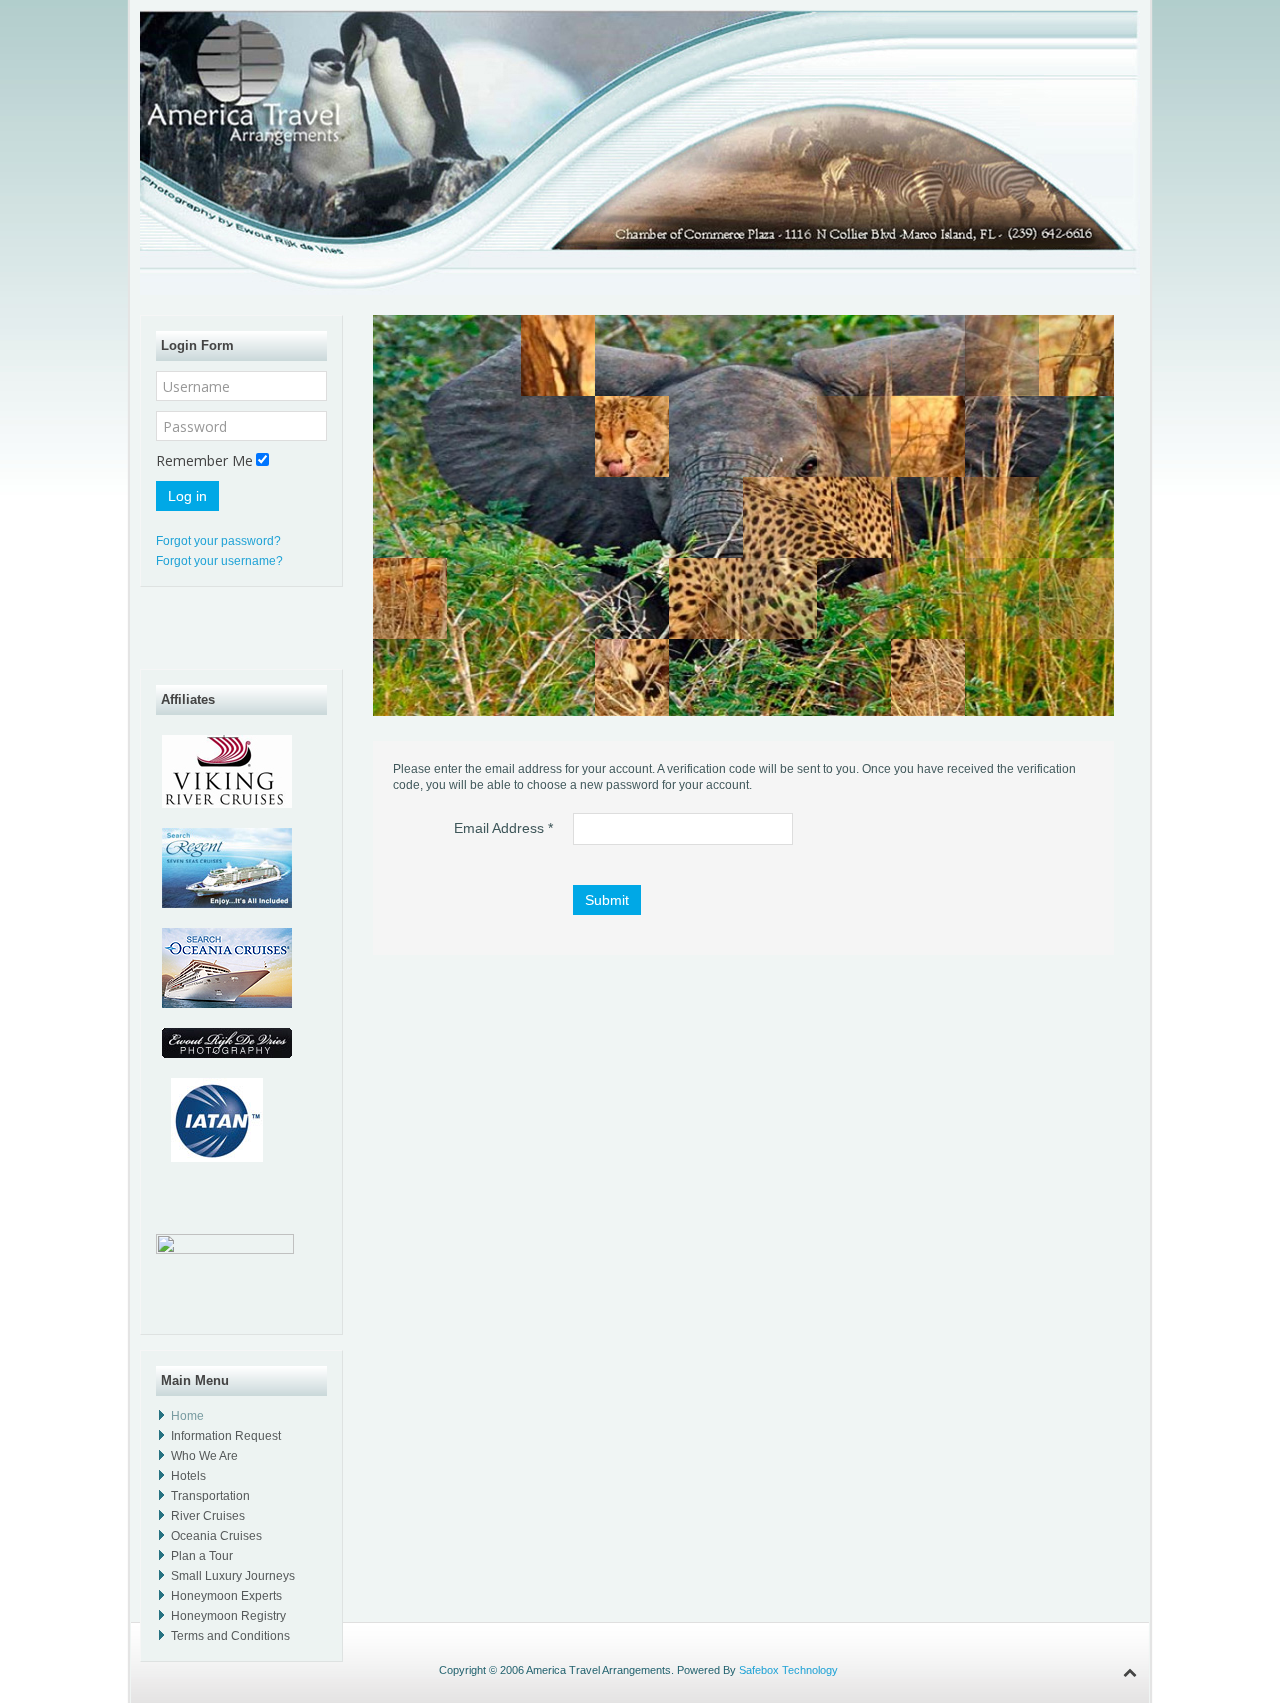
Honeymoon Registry (228, 1616)
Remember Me (204, 460)
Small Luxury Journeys (233, 1576)
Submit (607, 900)
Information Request (226, 1436)
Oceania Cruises (216, 1536)
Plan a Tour (202, 1556)
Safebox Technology (790, 1670)
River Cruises (208, 1516)
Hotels (188, 1476)
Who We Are (204, 1456)
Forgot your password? (218, 541)
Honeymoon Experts (226, 1596)
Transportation (210, 1496)
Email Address (503, 828)
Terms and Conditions (230, 1636)
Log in (187, 496)
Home (187, 1416)
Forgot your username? (219, 561)
